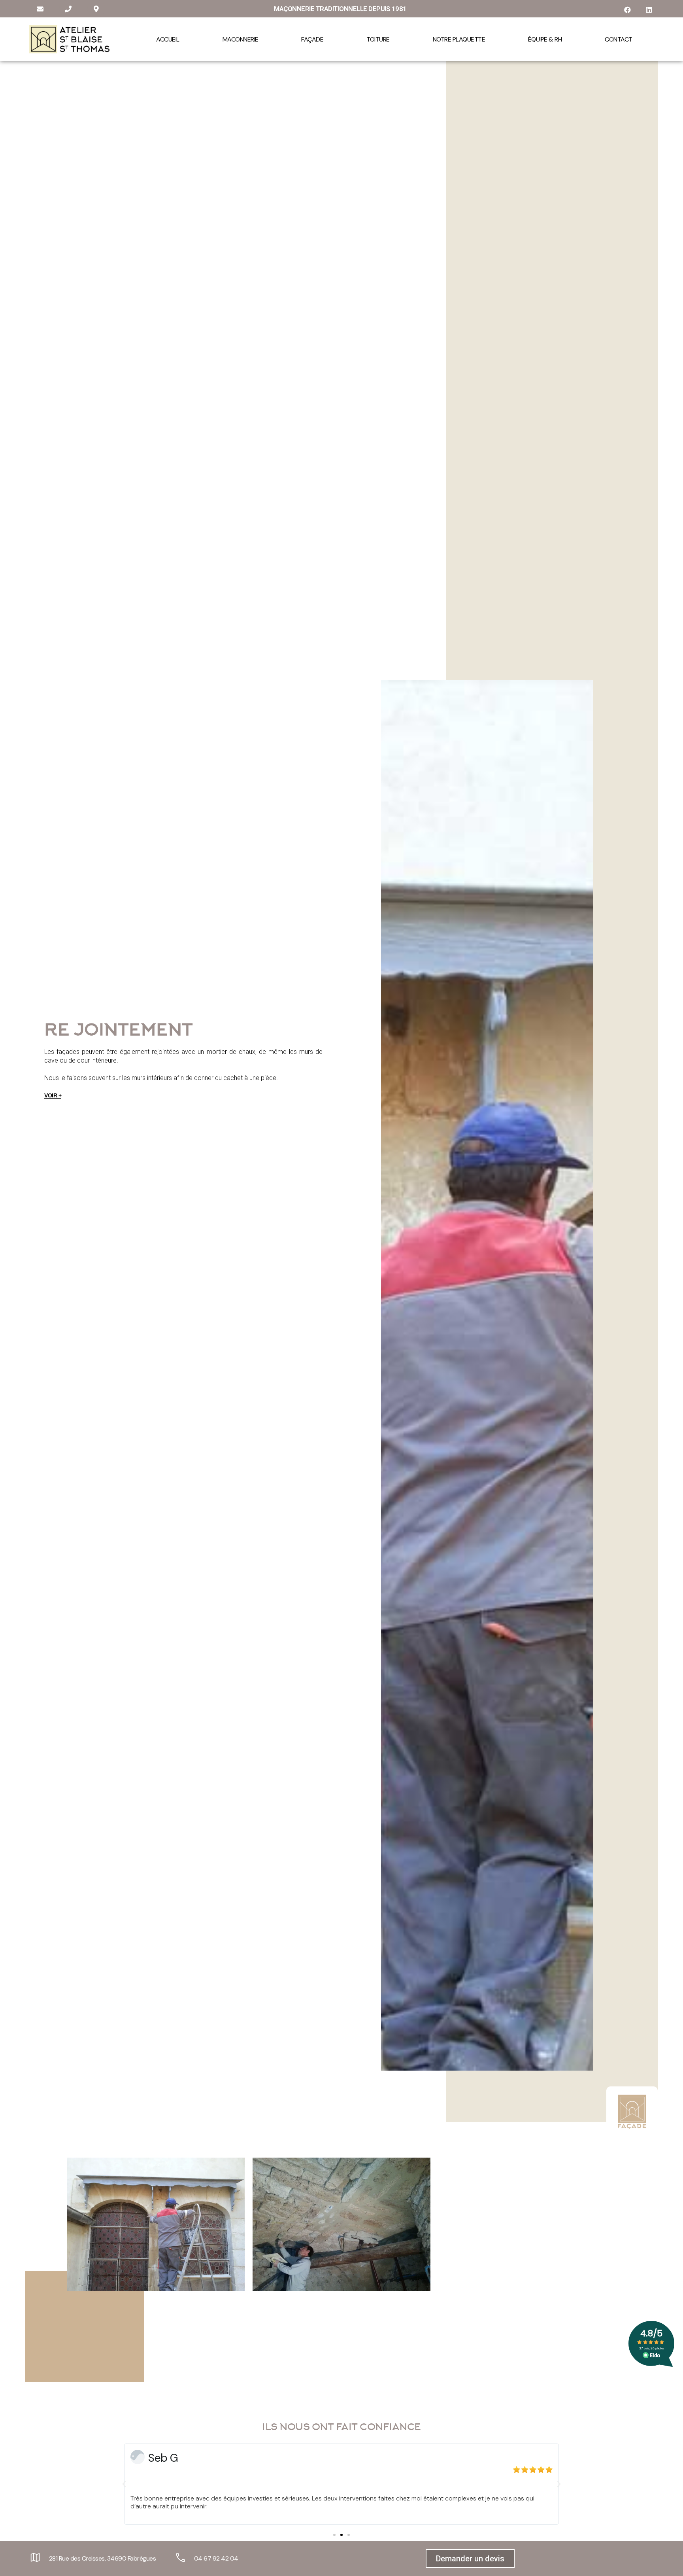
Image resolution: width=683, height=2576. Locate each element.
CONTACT (619, 39)
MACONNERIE (241, 39)
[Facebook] (627, 10)
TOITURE (378, 39)
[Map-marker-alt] (96, 9)
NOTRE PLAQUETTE (459, 39)
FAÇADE (312, 39)
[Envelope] (40, 9)
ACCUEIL (168, 39)
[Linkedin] (649, 10)
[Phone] (68, 9)
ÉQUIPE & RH (545, 39)
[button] (334, 2535)
